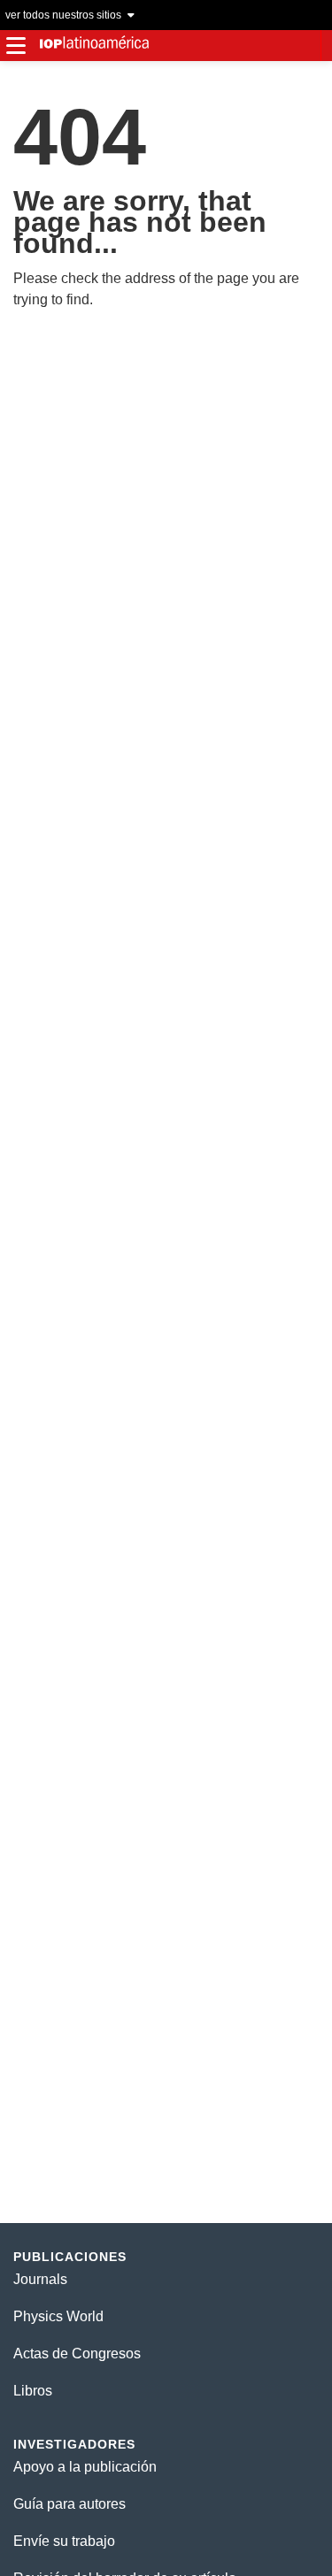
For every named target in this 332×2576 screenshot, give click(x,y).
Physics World (58, 2316)
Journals (40, 2279)
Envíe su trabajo (64, 2541)
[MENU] (15, 46)
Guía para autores (69, 2504)
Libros (33, 2391)
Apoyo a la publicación (85, 2467)
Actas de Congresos (77, 2354)
